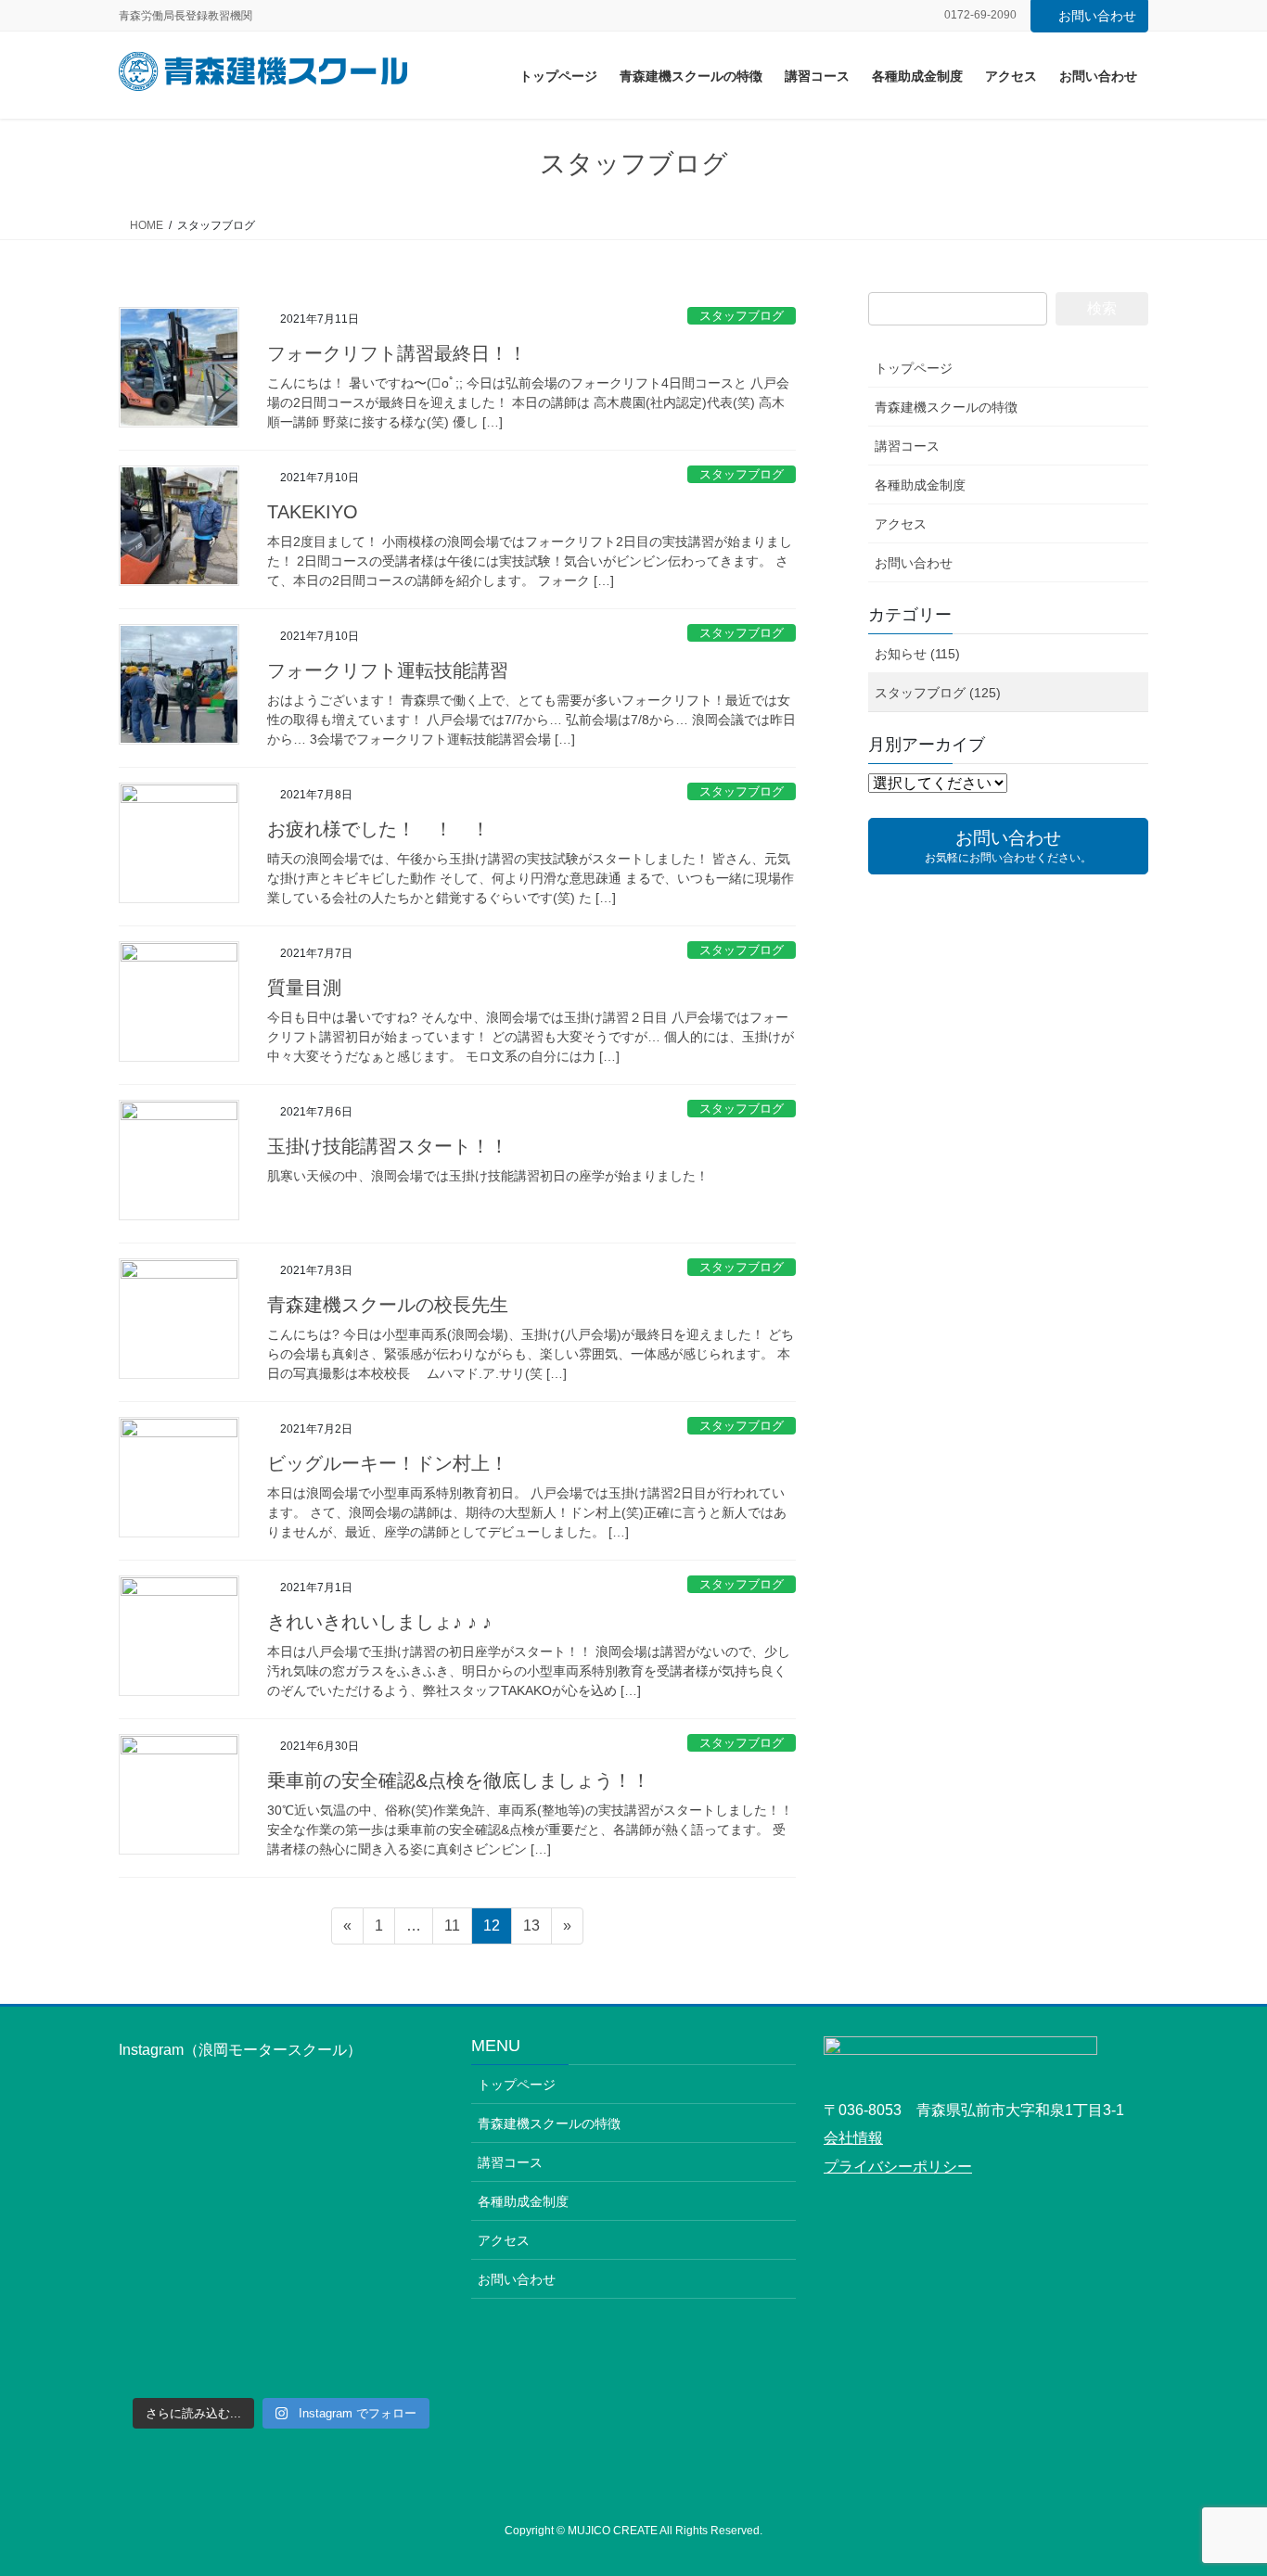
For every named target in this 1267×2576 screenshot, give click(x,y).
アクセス (901, 524)
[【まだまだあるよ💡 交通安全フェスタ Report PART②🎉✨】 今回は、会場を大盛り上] (198, 2142)
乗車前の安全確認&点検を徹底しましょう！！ (459, 1780)
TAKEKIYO (313, 512)
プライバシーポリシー (898, 2167)
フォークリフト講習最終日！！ (397, 353)
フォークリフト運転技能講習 (388, 670)
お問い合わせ (1097, 16)
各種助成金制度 (920, 485)
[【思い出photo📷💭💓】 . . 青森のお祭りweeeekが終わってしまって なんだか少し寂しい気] (365, 2241)
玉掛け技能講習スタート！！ (388, 1146)
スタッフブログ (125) (938, 693)
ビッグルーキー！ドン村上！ (388, 1463)
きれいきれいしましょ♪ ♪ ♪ (379, 1622)
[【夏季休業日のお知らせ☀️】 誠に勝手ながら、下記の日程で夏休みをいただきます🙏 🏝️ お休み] (198, 2241)
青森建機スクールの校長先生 (388, 1305)
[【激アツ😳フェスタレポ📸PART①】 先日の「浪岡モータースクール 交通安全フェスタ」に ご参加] (365, 2142)
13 (531, 1931)
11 (452, 1931)
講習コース (907, 446)
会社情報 (853, 2138)
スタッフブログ (742, 316)
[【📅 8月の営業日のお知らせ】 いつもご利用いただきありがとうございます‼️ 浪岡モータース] (198, 2338)
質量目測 (304, 988)
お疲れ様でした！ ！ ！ (378, 829)
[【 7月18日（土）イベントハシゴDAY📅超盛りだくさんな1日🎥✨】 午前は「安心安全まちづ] (365, 2338)
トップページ (914, 368)
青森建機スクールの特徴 (946, 407)
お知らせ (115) (917, 654)
